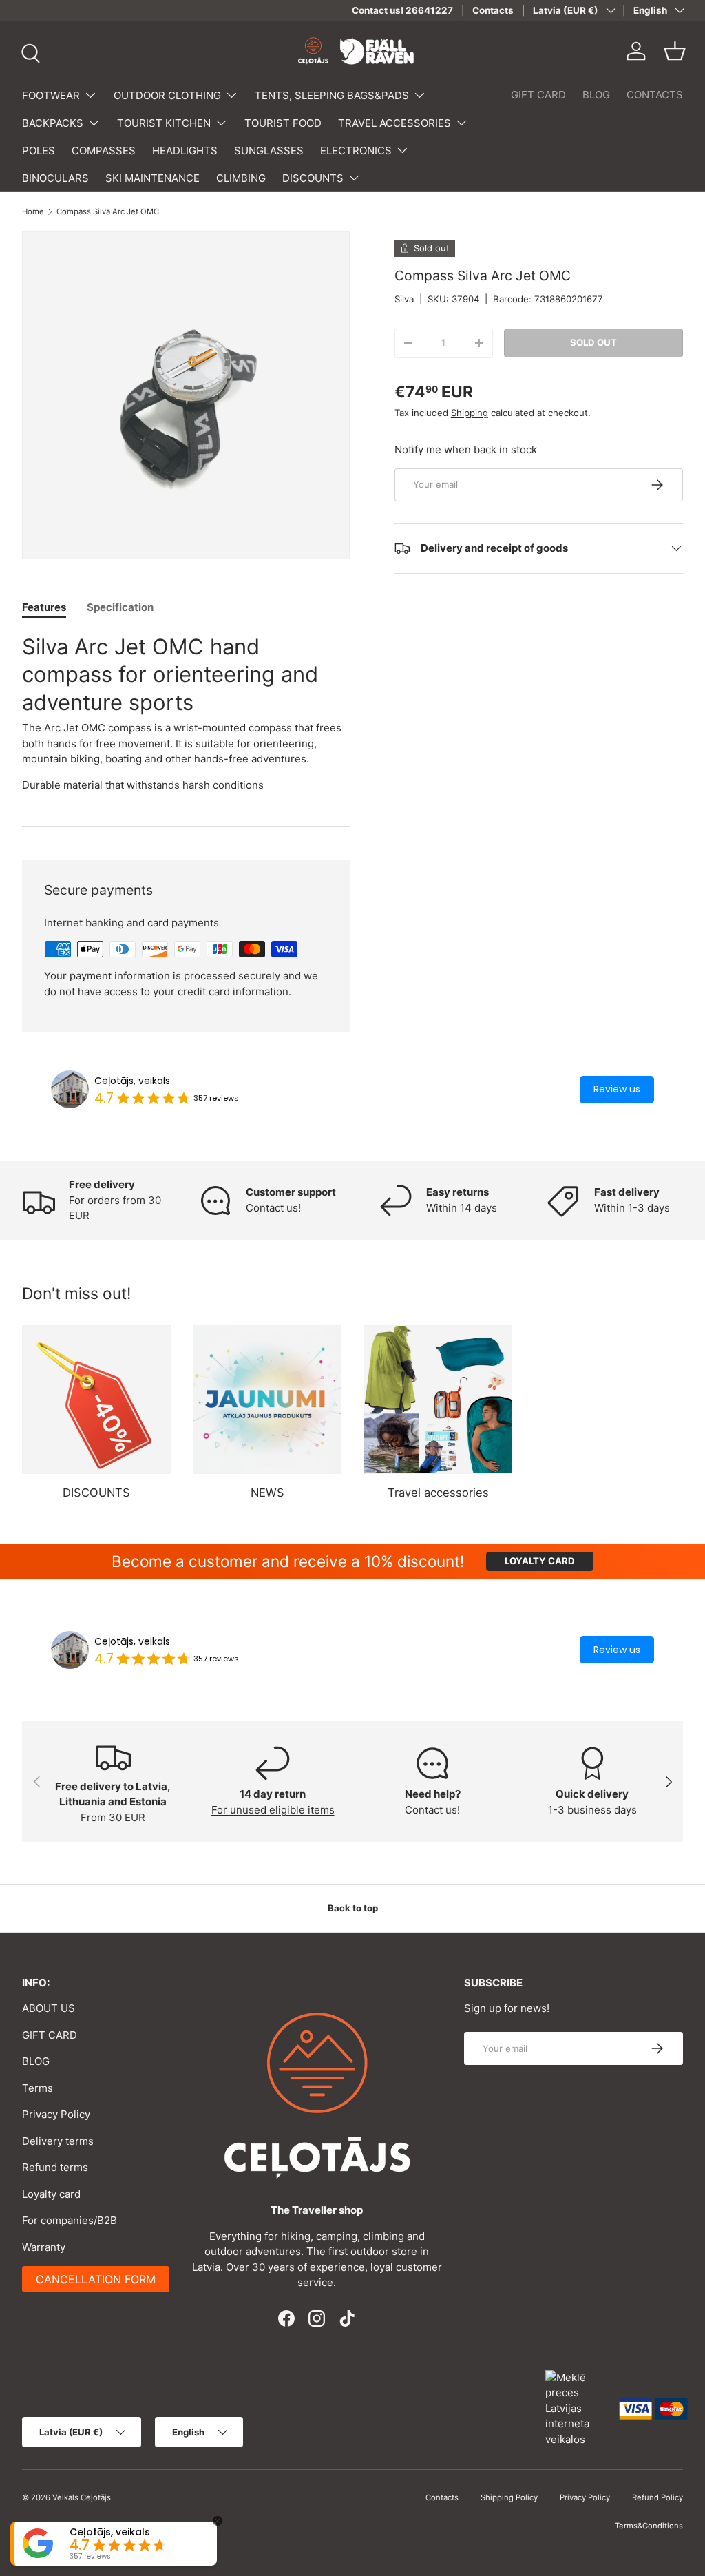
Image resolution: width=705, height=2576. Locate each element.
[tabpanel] (186, 713)
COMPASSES (104, 150)
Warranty (44, 2247)
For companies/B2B (70, 2220)
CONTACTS (655, 95)
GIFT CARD (538, 95)
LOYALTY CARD (540, 1561)
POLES (39, 150)
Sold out (593, 342)
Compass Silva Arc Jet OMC (108, 212)
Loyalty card (51, 2194)
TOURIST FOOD (283, 123)
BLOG (596, 95)
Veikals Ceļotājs (82, 2497)
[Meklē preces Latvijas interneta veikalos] (576, 2408)
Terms (38, 2088)
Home (33, 212)
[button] (675, 51)
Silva (404, 299)
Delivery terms (58, 2141)
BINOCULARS (55, 178)
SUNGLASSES (269, 150)
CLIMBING (241, 178)
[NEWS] (267, 1400)
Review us (617, 1089)
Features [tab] (44, 607)
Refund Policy (657, 2497)
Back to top (353, 1908)
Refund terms (55, 2167)
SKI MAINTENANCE (152, 178)
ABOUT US (49, 2008)
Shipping (470, 413)
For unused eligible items (273, 1810)
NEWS (267, 1493)
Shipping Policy (509, 2497)
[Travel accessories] (438, 1400)
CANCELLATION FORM (96, 2279)
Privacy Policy (56, 2114)
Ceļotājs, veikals (132, 1081)
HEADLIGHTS (185, 150)
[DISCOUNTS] (96, 1400)
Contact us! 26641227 (402, 10)
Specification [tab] (120, 607)
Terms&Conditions (649, 2526)
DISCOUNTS (96, 1493)
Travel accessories (438, 1493)
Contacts (493, 10)
